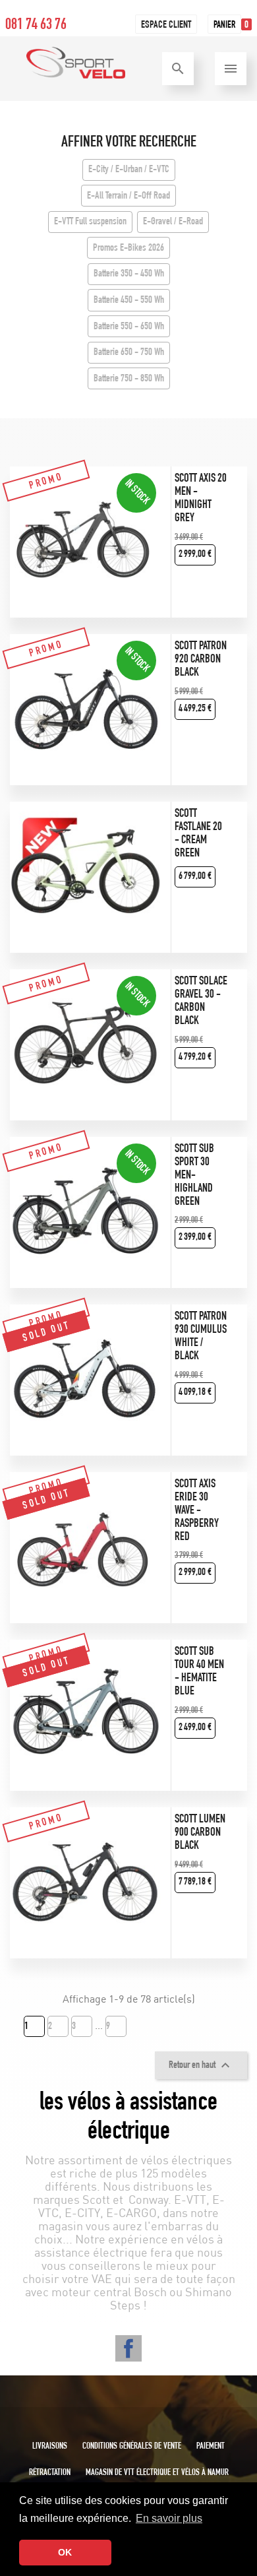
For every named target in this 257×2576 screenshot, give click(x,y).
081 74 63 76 (36, 26)
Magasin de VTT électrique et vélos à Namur (157, 2473)
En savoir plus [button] (169, 2518)
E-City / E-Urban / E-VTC (129, 170)
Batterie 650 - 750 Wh (129, 353)
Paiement (211, 2447)
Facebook (128, 2348)
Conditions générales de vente (132, 2447)
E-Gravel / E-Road (173, 222)
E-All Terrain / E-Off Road (128, 197)
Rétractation (50, 2473)
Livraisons (50, 2447)
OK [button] (65, 2552)
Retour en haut (201, 2065)
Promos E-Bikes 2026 (128, 249)
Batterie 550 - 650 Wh (129, 327)
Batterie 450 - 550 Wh (129, 301)
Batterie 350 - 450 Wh (129, 274)
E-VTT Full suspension (90, 222)
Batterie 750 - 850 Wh (129, 379)
